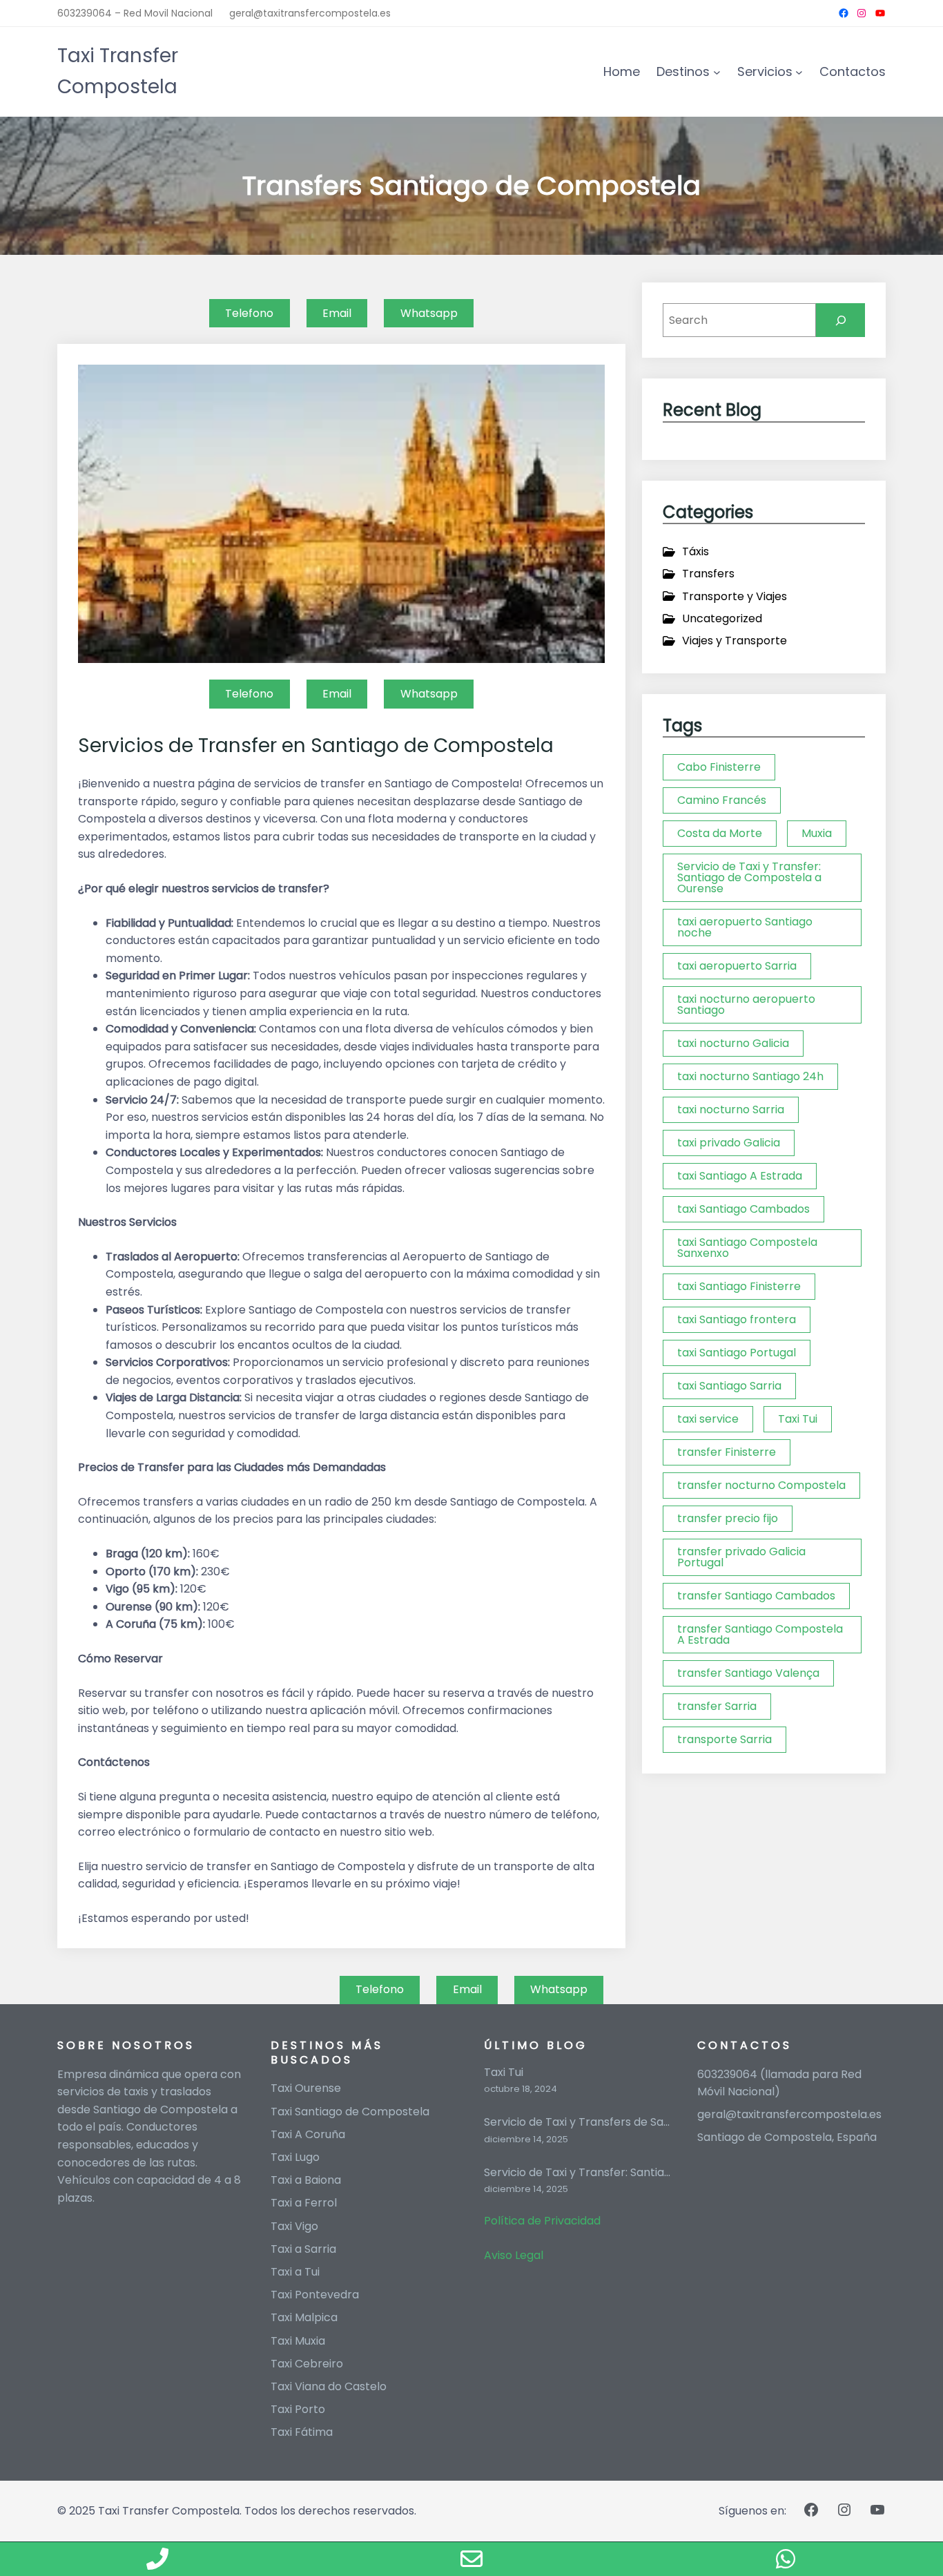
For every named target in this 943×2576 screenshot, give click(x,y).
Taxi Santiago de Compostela (350, 2112)
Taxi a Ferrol (304, 2203)
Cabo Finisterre (719, 767)
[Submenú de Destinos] (717, 72)
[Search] (840, 320)
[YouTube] (880, 13)
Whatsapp (429, 313)
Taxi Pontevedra (315, 2295)
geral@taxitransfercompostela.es (310, 13)
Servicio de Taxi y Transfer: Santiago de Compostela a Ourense (749, 877)
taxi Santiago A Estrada (740, 1176)
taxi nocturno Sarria (731, 1109)
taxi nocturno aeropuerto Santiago (746, 1005)
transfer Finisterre (727, 1452)
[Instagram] (862, 13)
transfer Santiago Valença (748, 1673)
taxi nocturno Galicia (733, 1043)
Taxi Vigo (294, 2226)
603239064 (729, 2074)
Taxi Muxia (298, 2341)
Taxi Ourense (306, 2088)
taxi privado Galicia (729, 1143)
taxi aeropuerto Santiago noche (745, 927)
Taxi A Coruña (308, 2134)
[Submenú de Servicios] (799, 72)
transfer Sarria (717, 1706)
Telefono (249, 313)
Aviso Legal (514, 2255)
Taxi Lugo (295, 2157)
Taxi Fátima (302, 2432)
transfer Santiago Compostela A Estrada (760, 1634)
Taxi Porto (298, 2409)
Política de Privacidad (542, 2221)
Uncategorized (722, 618)
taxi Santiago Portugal (737, 1353)
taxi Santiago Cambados (743, 1209)
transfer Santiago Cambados (756, 1596)
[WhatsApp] (786, 2559)
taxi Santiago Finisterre (739, 1286)
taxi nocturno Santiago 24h (750, 1076)
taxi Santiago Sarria (729, 1386)
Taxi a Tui (295, 2272)
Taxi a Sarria (303, 2249)
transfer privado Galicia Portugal (741, 1557)
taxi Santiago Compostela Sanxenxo (747, 1248)
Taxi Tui (798, 1419)
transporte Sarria (725, 1739)
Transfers (708, 574)
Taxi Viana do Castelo (329, 2386)
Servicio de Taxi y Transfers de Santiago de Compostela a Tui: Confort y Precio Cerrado (578, 2123)
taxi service (708, 1419)
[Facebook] (844, 13)
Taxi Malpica (304, 2317)
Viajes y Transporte (735, 641)
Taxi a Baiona (306, 2180)
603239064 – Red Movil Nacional (135, 13)
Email (337, 313)
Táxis (696, 551)
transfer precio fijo (728, 1518)
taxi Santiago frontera (737, 1319)
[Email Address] (471, 2559)
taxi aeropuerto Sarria (737, 966)
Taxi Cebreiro (307, 2364)
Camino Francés (722, 800)
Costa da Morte (720, 833)
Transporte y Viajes (735, 596)
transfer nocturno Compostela (761, 1485)
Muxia (817, 833)
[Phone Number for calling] (157, 2559)
